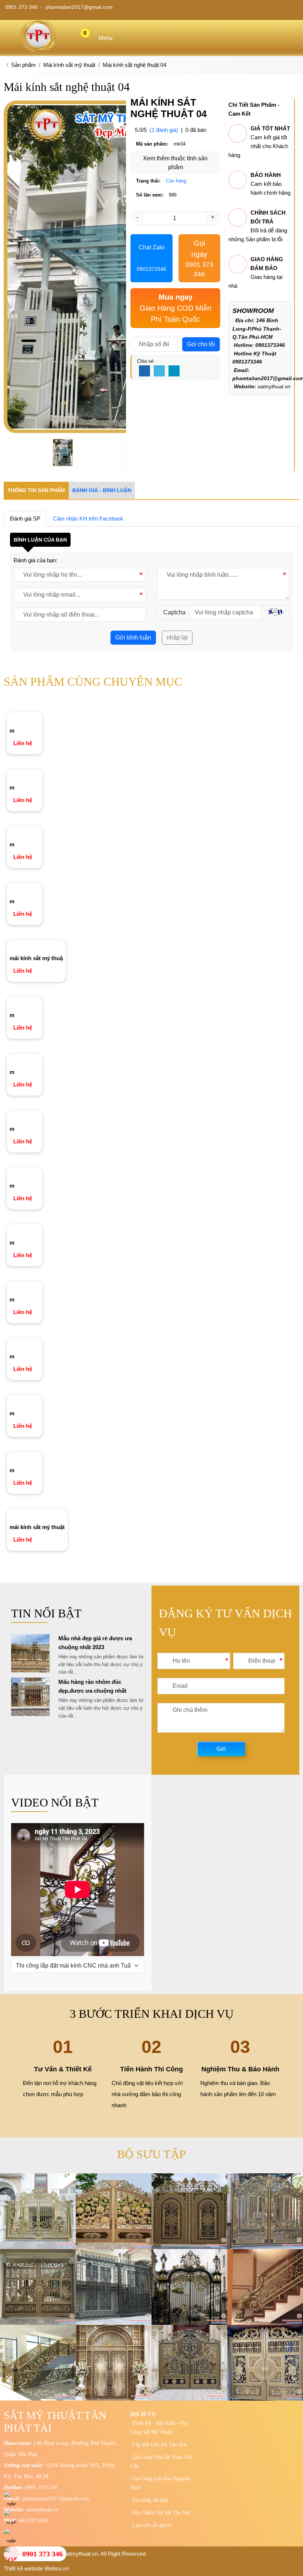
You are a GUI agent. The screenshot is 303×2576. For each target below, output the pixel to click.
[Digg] (174, 371)
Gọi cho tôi (201, 344)
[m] (13, 718)
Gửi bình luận (133, 637)
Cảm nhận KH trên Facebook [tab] (88, 518)
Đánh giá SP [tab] (25, 518)
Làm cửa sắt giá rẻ (152, 2525)
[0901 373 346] (11, 2554)
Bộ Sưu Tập (151, 2154)
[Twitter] (159, 371)
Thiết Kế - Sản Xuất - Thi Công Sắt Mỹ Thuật (159, 2428)
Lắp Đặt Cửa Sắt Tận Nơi (159, 2445)
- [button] (137, 217)
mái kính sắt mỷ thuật (37, 1527)
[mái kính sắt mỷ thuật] (37, 1514)
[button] (275, 612)
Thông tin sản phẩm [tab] (36, 490)
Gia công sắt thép (150, 2500)
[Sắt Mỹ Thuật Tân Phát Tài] (38, 51)
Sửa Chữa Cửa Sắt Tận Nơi (161, 2513)
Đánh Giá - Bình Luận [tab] (102, 490)
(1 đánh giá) (164, 130)
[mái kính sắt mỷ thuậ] (36, 945)
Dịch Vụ (143, 2414)
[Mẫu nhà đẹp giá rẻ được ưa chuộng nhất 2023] (30, 1670)
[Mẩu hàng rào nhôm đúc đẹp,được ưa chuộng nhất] (30, 1714)
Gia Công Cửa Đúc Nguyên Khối (160, 2483)
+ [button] (213, 217)
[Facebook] (144, 371)
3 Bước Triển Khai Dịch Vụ (152, 2014)
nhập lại (177, 637)
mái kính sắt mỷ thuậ (36, 958)
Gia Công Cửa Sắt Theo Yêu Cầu (161, 2462)
